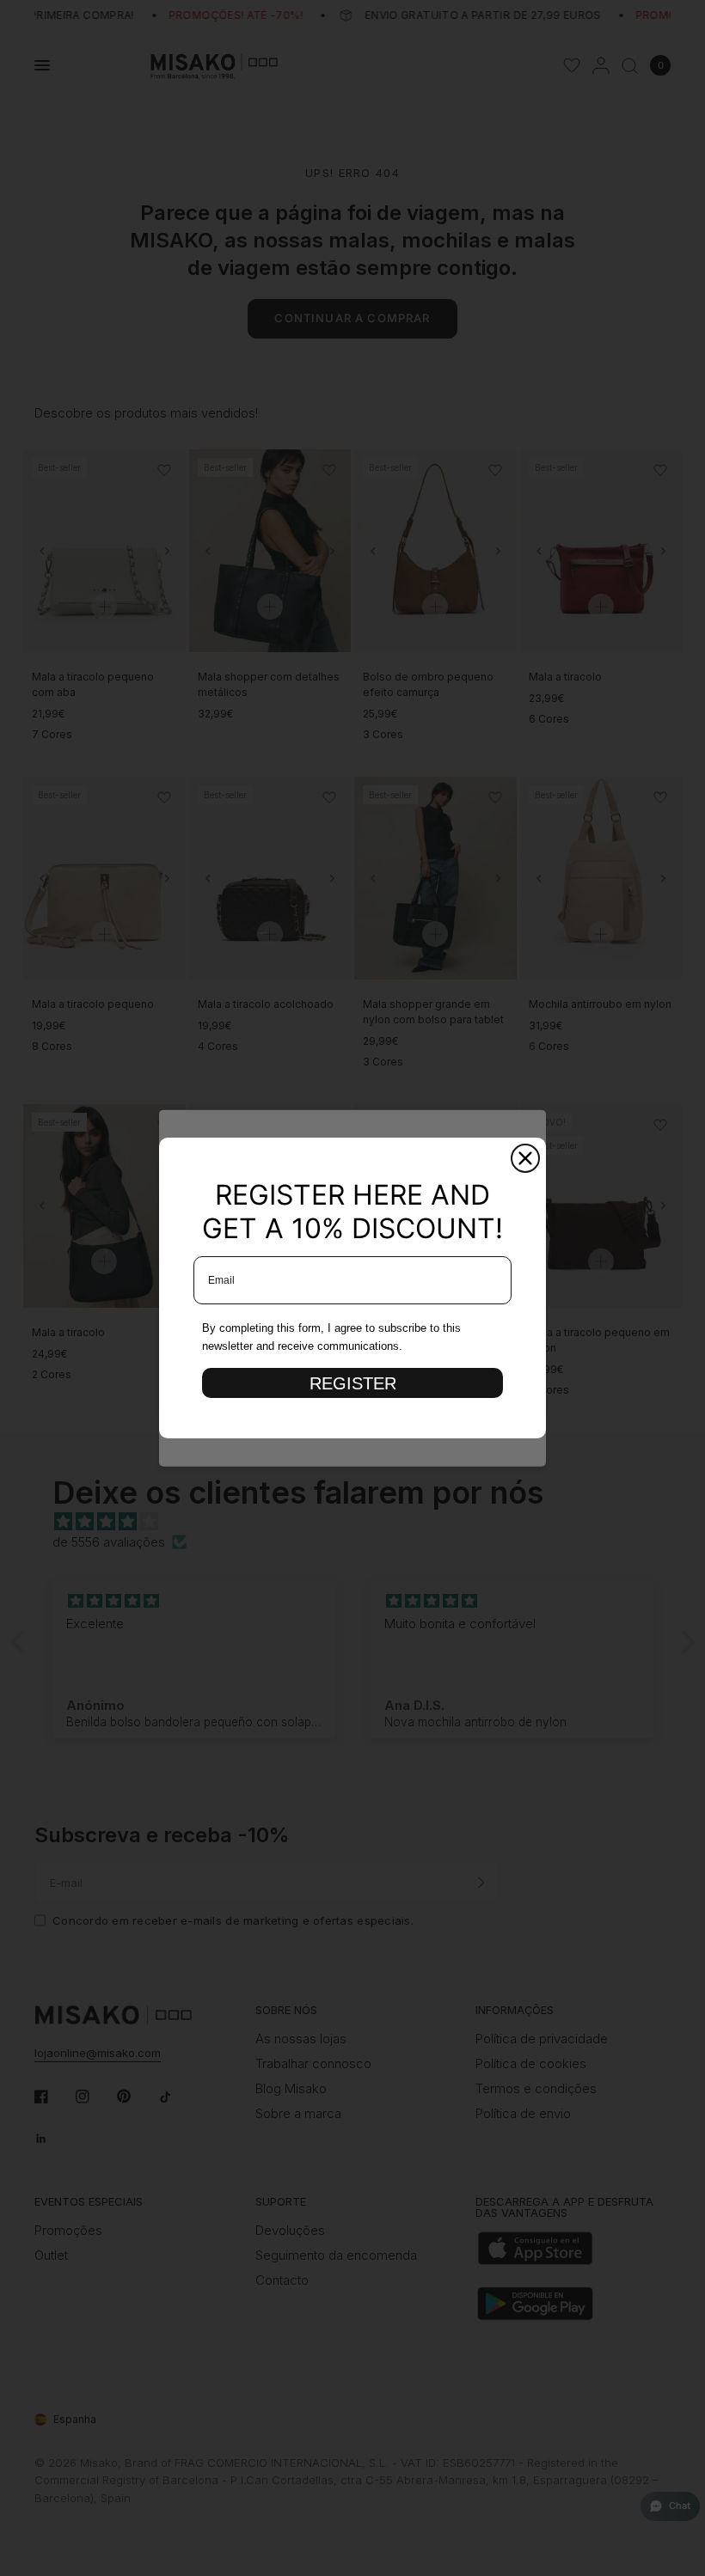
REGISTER (353, 1383)
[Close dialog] (525, 1158)
